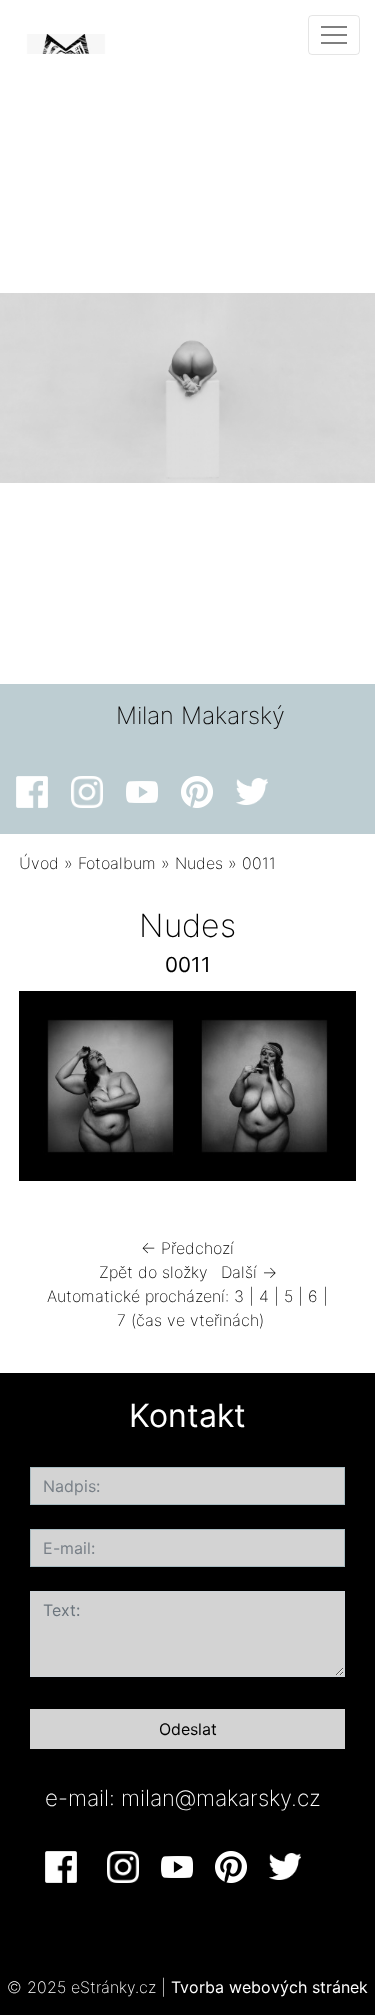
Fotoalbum (117, 863)
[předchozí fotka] (51, 1091)
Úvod (39, 863)
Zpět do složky (153, 1272)
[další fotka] (323, 1091)
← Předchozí (187, 1248)
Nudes (199, 863)
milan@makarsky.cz (221, 1797)
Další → (249, 1272)
